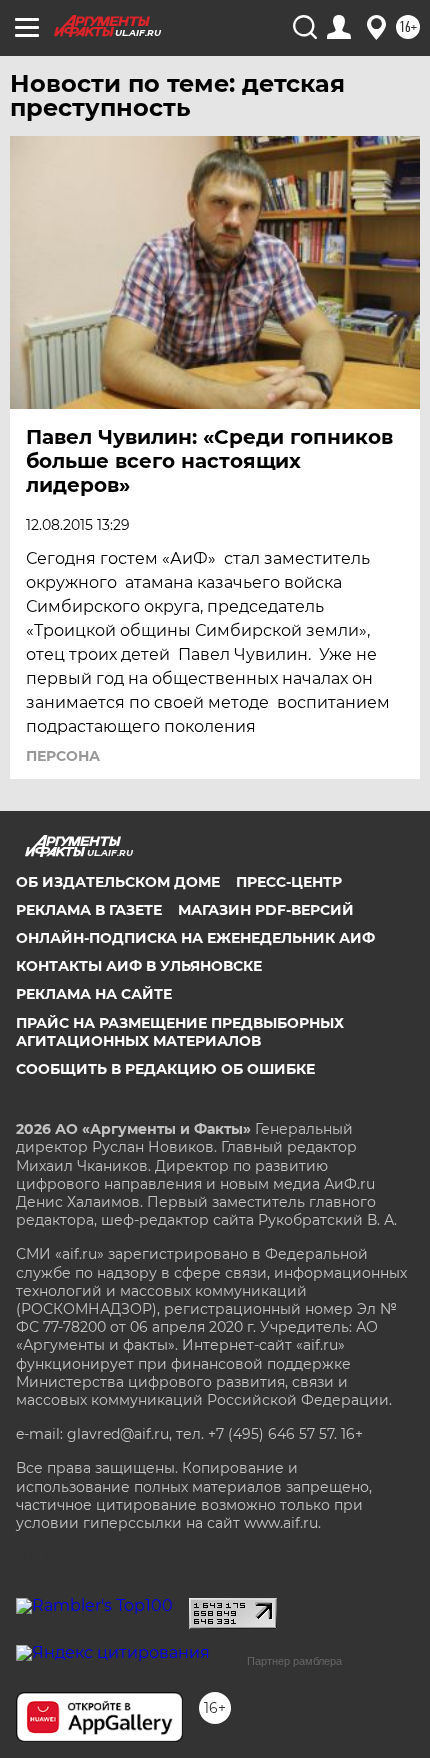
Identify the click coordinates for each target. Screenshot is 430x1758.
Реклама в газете (89, 910)
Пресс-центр (289, 882)
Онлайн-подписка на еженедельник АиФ (195, 938)
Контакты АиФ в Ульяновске (139, 966)
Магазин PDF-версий (266, 910)
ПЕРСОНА (63, 756)
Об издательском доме (118, 882)
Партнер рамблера (294, 1661)
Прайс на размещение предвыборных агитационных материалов (180, 1032)
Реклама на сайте (94, 994)
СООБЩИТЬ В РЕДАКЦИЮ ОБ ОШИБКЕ (165, 1069)
